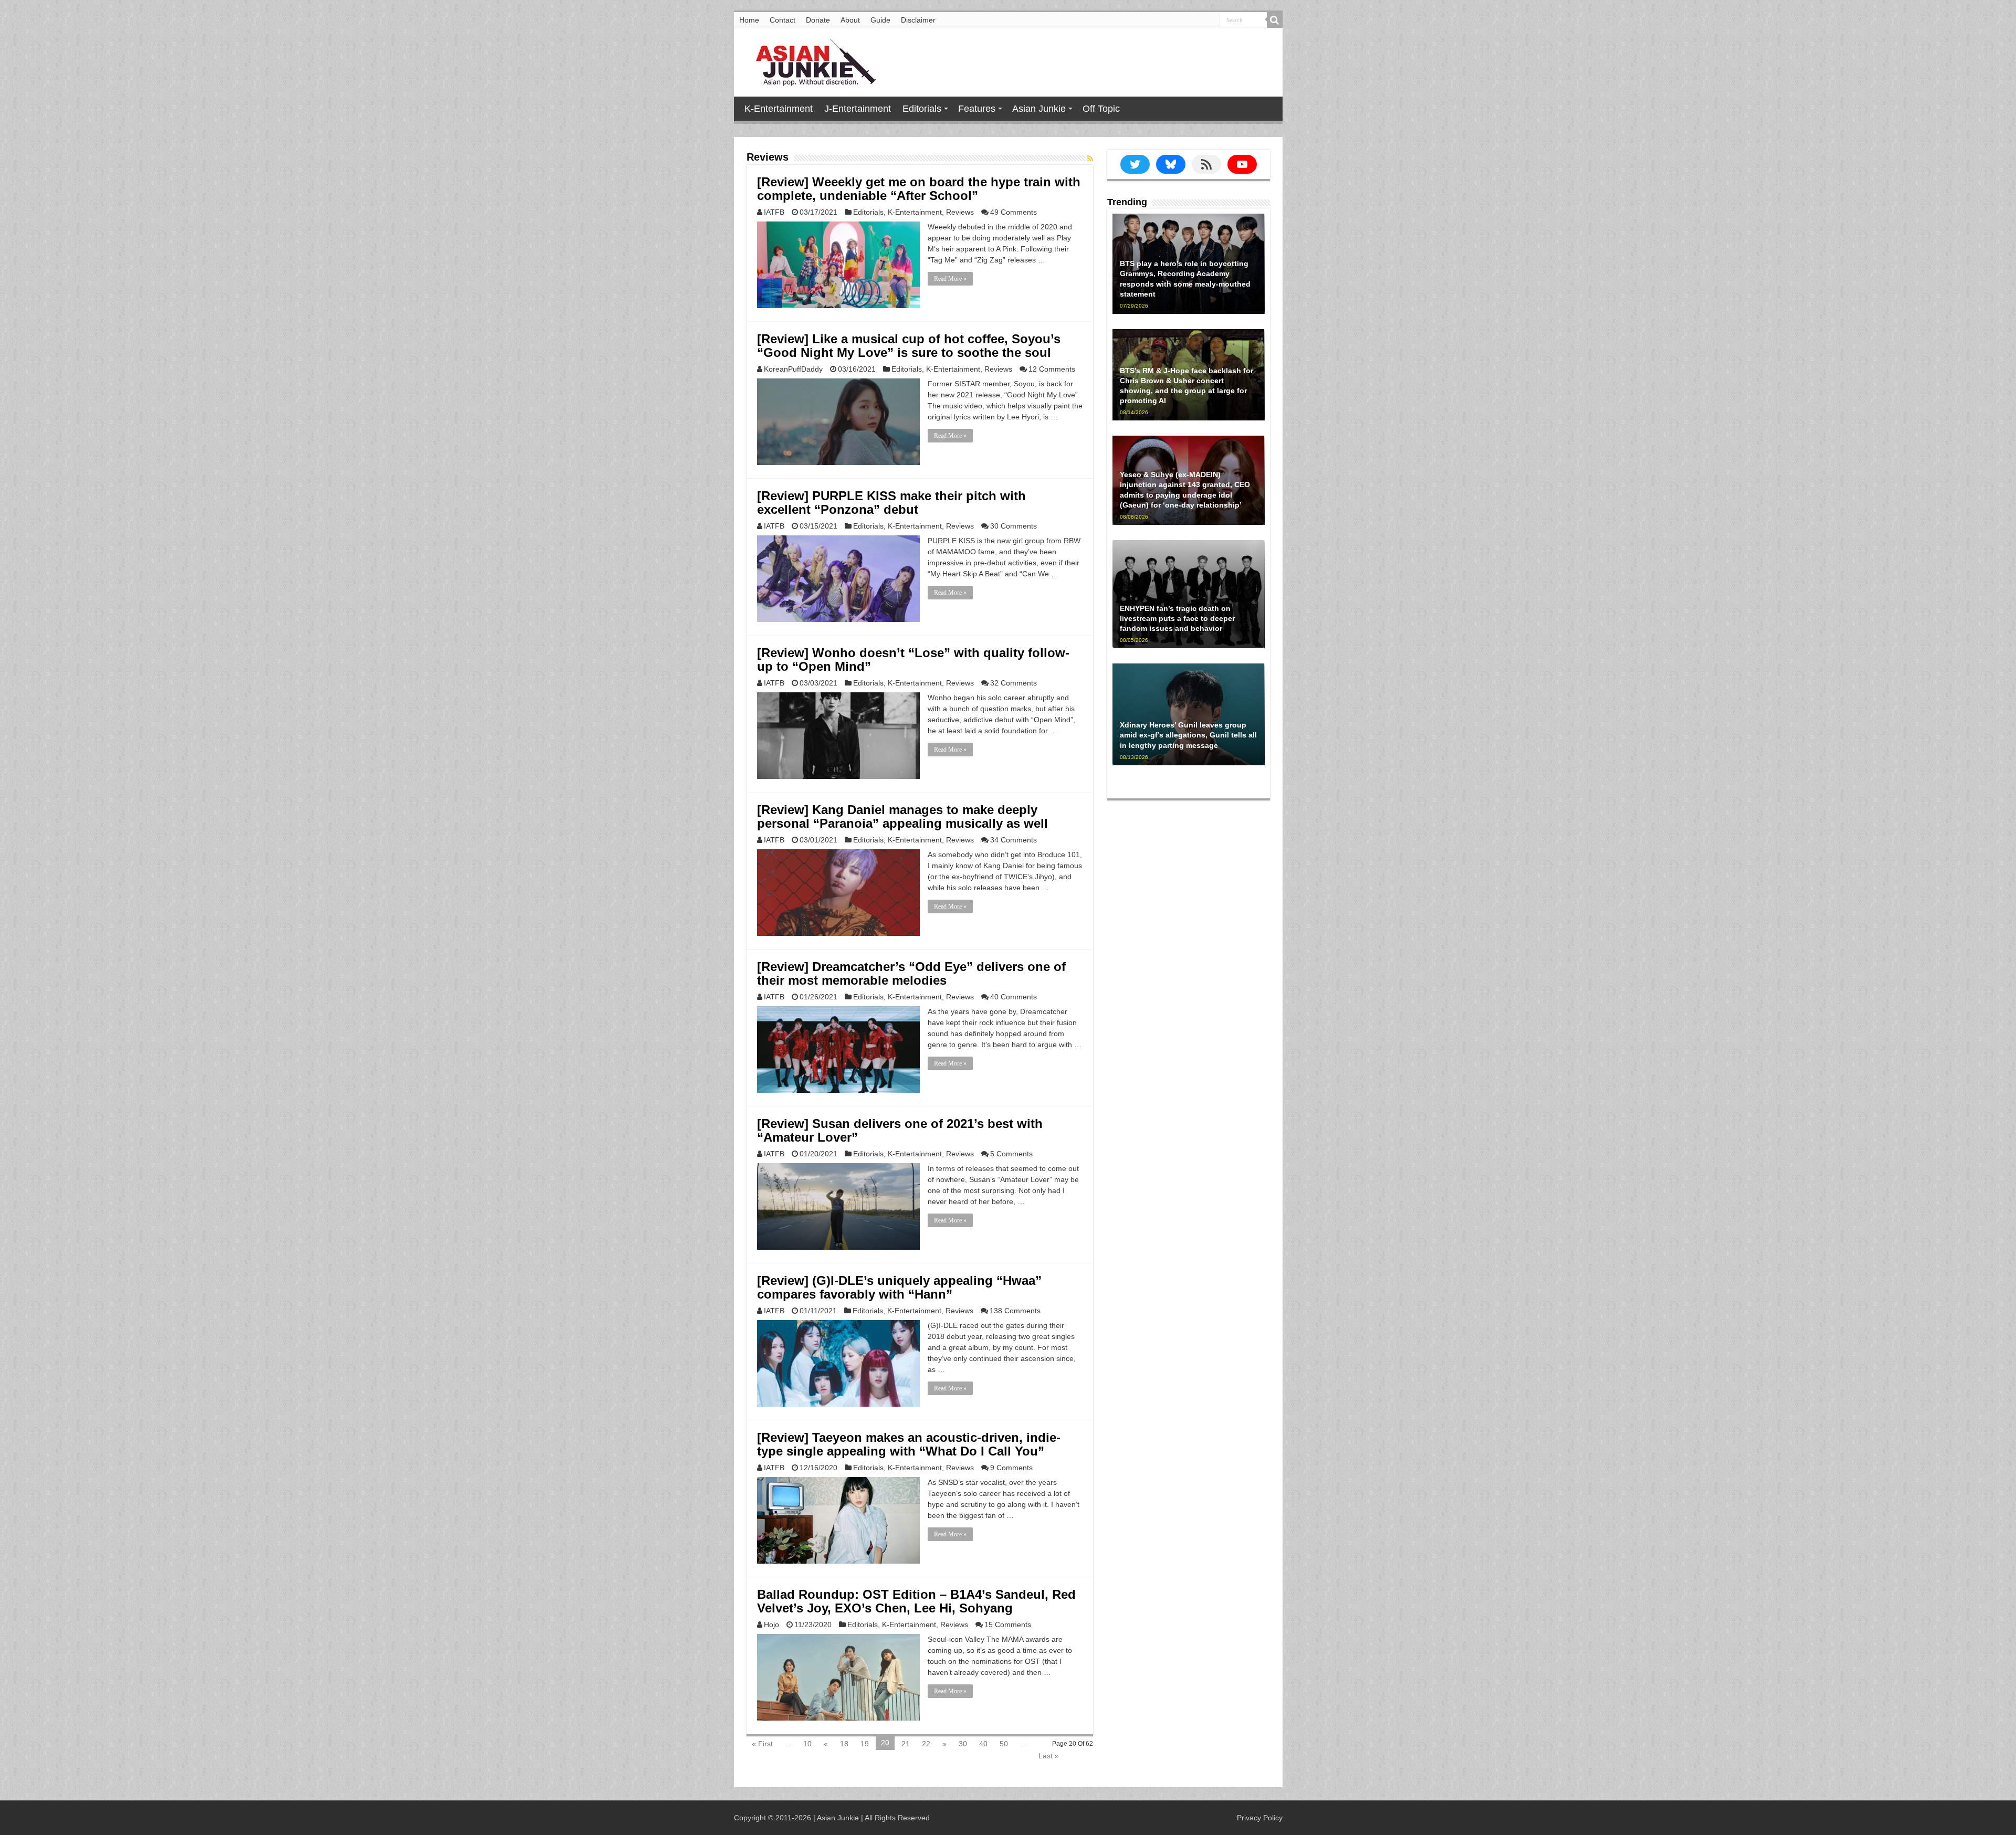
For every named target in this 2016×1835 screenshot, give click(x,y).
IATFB (774, 212)
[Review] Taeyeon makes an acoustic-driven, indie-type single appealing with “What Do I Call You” (909, 1444)
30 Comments (1014, 526)
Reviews (960, 212)
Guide (880, 20)
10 (807, 1744)
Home (749, 20)
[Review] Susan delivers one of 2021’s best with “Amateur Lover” (900, 1130)
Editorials (922, 109)
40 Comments (1014, 997)
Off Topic (1101, 109)
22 (926, 1744)
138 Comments (1015, 1311)
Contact (783, 20)
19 (865, 1744)
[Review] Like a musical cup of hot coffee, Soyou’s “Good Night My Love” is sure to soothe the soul (909, 346)
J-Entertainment (858, 109)
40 (983, 1744)
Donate (818, 20)
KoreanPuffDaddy (793, 369)
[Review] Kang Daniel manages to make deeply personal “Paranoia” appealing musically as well (902, 816)
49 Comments (1014, 212)
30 (963, 1744)
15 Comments (1008, 1625)
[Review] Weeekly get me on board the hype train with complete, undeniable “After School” (919, 189)
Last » (1049, 1756)
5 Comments (1011, 1154)
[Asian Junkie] (810, 60)
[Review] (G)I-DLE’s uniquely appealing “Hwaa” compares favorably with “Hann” (899, 1287)
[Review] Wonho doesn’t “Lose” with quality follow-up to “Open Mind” (913, 660)
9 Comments (1011, 1468)
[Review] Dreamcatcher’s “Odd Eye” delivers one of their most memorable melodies (911, 973)
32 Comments (1014, 683)
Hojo (771, 1625)
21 (906, 1744)
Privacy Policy (1260, 1818)
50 (1004, 1744)
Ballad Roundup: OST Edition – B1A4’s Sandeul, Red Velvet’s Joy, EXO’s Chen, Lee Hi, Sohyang (916, 1601)
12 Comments (1052, 369)
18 (844, 1744)
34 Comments (1014, 840)
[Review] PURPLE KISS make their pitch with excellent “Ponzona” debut (891, 503)
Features (977, 109)
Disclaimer (918, 20)
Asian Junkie (1039, 109)
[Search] (1275, 20)
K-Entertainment (779, 109)
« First (762, 1744)
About (850, 20)
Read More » (950, 279)
